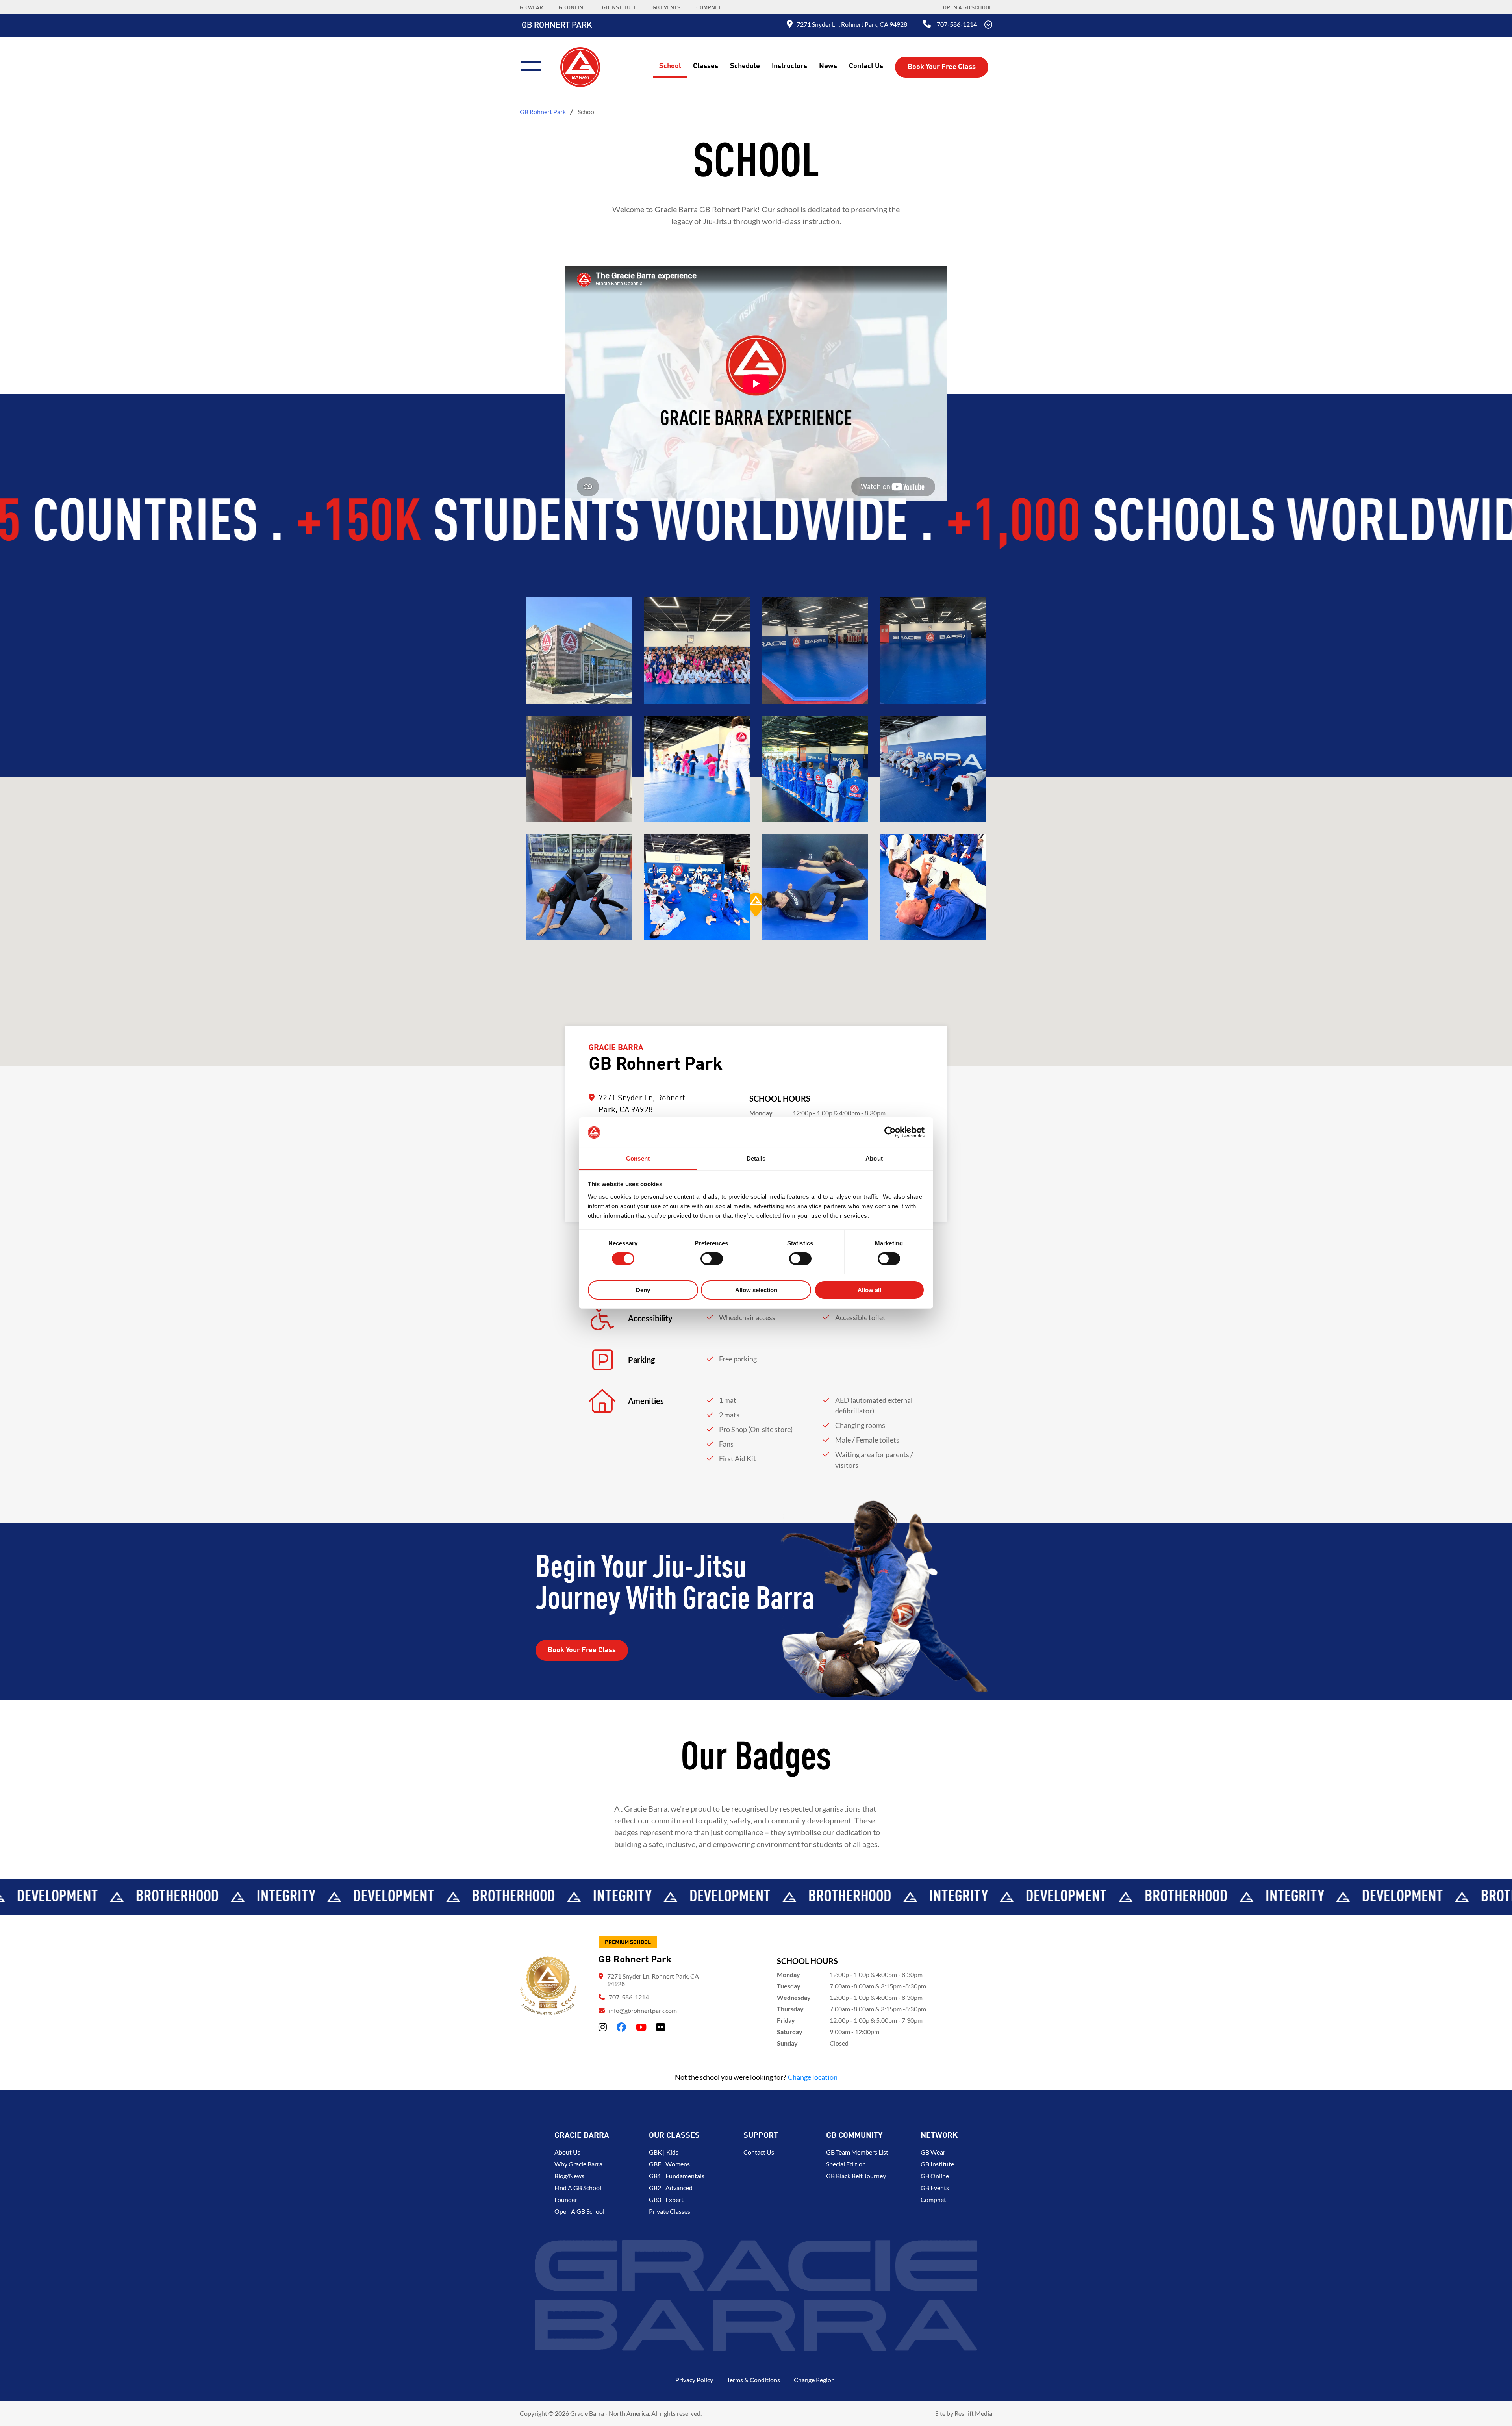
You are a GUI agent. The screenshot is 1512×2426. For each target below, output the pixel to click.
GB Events (935, 2188)
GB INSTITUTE (619, 8)
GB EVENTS (666, 8)
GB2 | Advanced (671, 2188)
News (828, 66)
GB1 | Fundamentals (677, 2176)
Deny (643, 1290)
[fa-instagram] (603, 2027)
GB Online (935, 2176)
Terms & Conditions (753, 2380)
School (670, 66)
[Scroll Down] (988, 26)
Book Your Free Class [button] (942, 67)
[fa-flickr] (661, 2027)
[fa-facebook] (621, 2027)
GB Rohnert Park (557, 26)
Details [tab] (756, 1158)
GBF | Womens (669, 2164)
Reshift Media (973, 2413)
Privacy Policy (694, 2380)
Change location (813, 2077)
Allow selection (756, 1290)
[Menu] (534, 65)
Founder (566, 2199)
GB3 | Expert (666, 2199)
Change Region (814, 2380)
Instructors (789, 66)
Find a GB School (578, 2188)
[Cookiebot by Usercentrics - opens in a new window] (890, 1132)
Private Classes (670, 2211)
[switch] (712, 1259)
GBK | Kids (664, 2152)
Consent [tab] (638, 1158)
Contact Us (866, 66)
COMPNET (709, 8)
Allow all (869, 1290)
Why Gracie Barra (578, 2164)
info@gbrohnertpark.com (643, 2010)
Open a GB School (968, 8)
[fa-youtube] (641, 2027)
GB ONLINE (573, 8)
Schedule (745, 66)
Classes (706, 66)
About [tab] (874, 1158)
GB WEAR (531, 8)
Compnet (933, 2199)
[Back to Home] (580, 66)
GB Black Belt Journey (856, 2176)
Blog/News (569, 2176)
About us (567, 2152)
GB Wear (933, 2152)
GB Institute (937, 2164)
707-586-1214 (957, 24)
